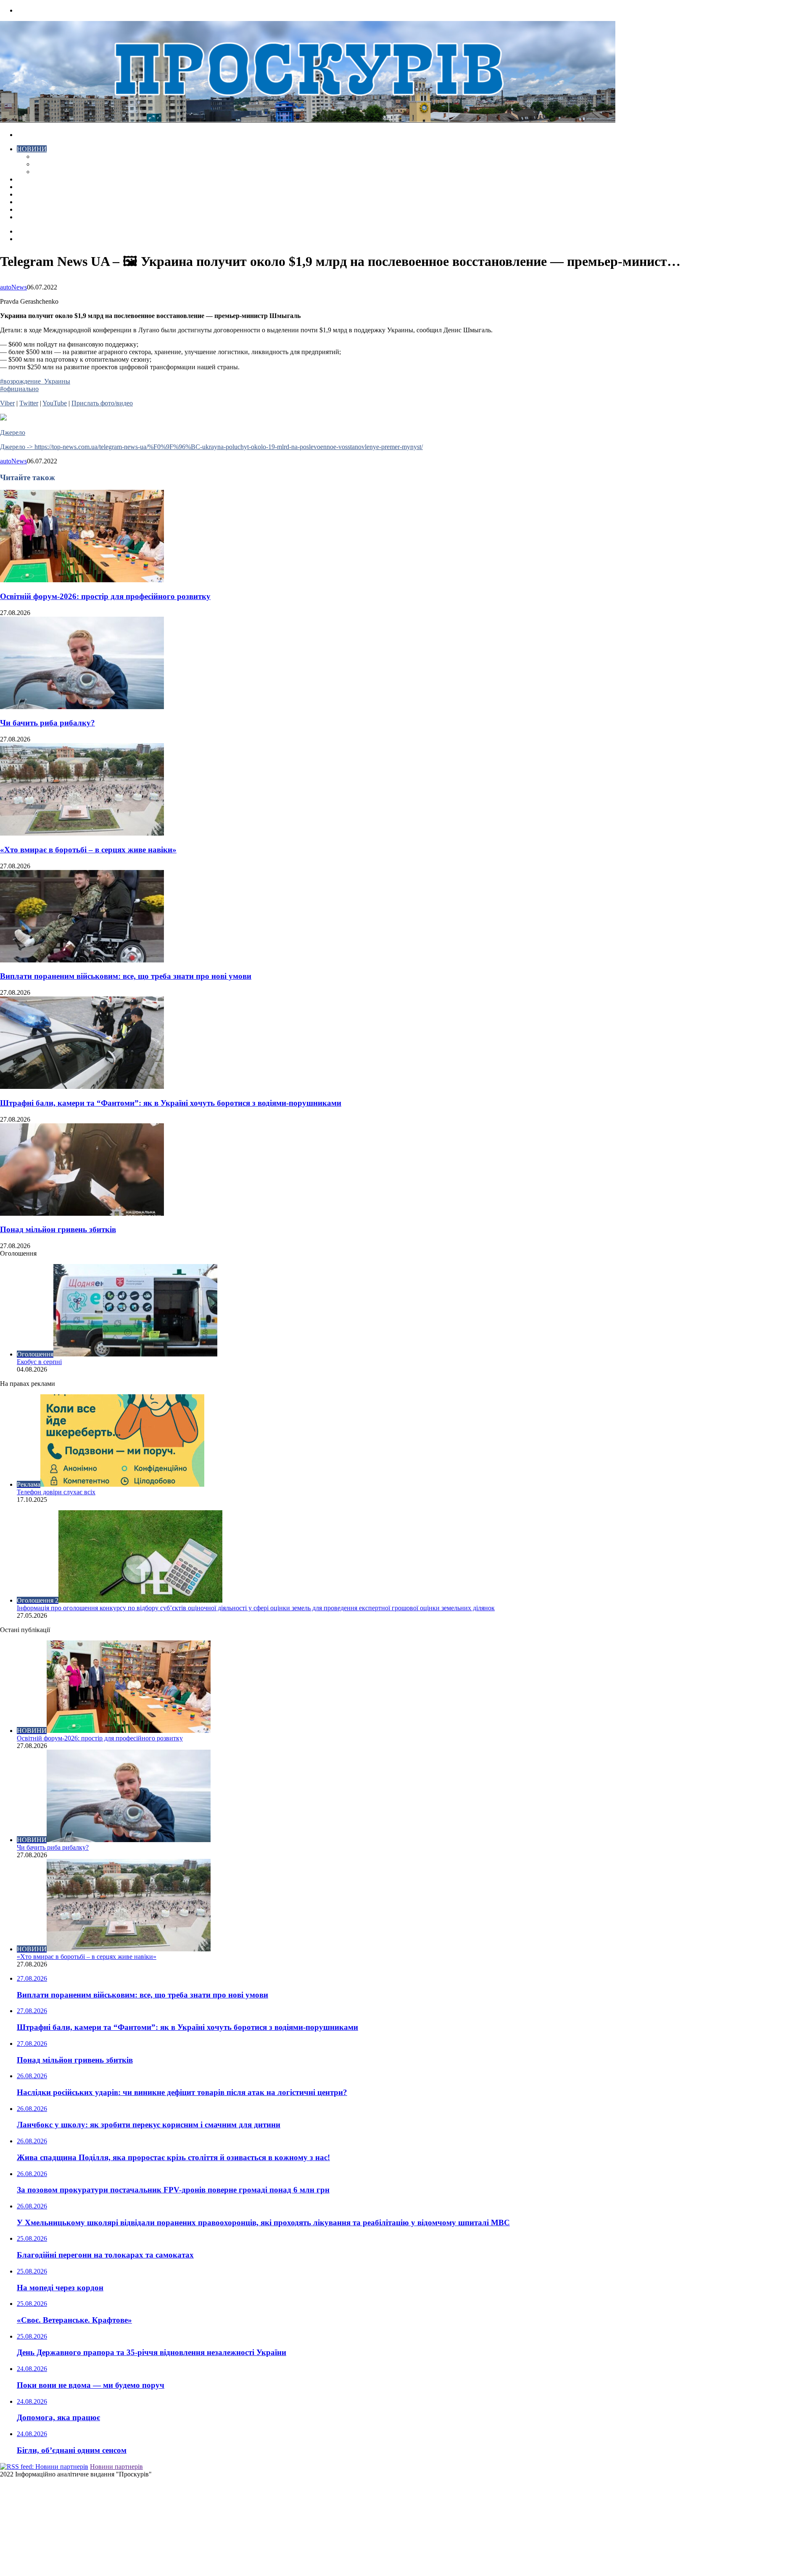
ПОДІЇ (26, 194)
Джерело (13, 432)
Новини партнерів (116, 2467)
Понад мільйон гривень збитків (58, 1229)
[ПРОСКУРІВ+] (308, 120)
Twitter (29, 403)
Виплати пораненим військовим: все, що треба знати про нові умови (126, 976)
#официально (19, 389)
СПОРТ (45, 172)
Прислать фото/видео (102, 403)
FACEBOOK (35, 209)
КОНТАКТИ (36, 217)
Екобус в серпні (39, 1362)
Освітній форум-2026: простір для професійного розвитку (105, 596)
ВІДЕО (27, 179)
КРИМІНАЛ (52, 164)
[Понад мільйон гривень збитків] (82, 1213)
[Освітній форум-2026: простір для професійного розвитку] (82, 580)
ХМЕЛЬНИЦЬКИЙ (45, 187)
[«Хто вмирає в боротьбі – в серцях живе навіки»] (82, 833)
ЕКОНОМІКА (54, 156)
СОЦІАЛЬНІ (36, 202)
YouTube (55, 403)
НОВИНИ (32, 149)
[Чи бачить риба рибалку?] (82, 707)
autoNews (13, 287)
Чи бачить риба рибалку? (47, 723)
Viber (7, 403)
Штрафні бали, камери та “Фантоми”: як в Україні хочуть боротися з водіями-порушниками (171, 1103)
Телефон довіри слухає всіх (56, 1492)
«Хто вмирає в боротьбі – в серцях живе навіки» (88, 850)
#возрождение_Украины (35, 381)
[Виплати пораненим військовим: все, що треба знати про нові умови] (82, 960)
